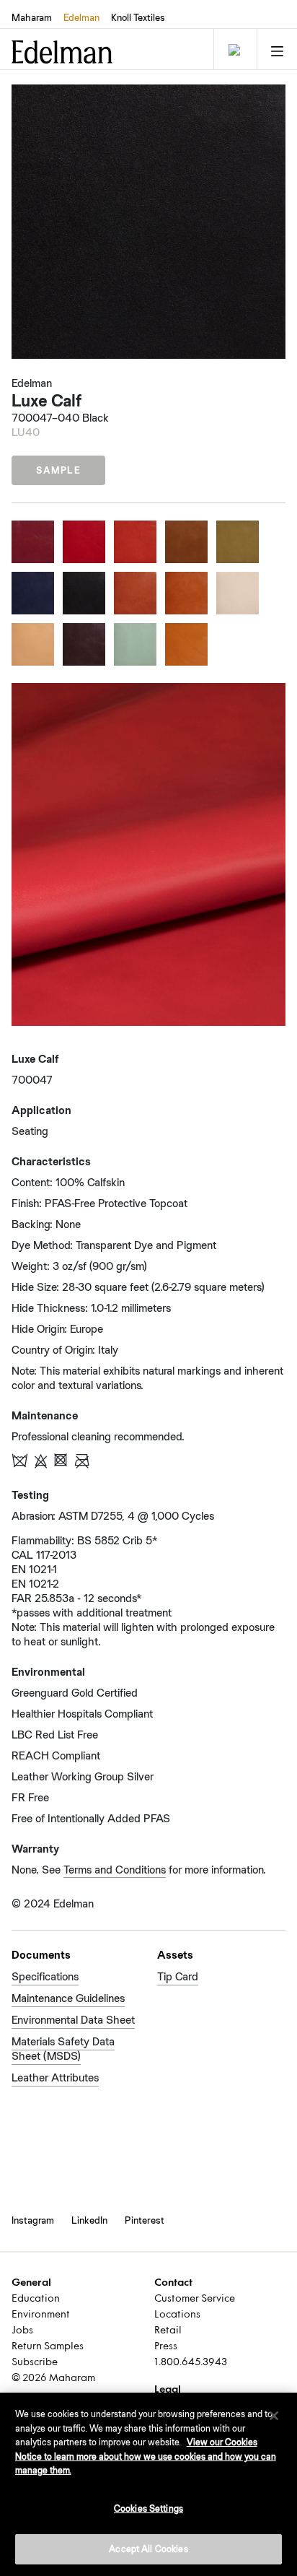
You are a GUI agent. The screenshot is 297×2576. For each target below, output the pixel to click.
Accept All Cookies (148, 2549)
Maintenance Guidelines (68, 1998)
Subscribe (35, 2363)
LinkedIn (89, 2220)
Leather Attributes (55, 2077)
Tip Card (178, 1976)
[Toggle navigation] (234, 49)
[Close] (274, 2416)
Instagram (33, 2220)
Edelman (81, 17)
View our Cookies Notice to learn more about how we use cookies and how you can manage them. (146, 2456)
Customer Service (195, 2299)
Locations (177, 2315)
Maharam (32, 17)
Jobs (22, 2331)
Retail (168, 2331)
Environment (41, 2315)
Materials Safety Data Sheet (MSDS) (63, 2049)
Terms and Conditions (115, 1870)
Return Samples (48, 2347)
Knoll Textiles (138, 17)
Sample (58, 470)
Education (36, 2299)
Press (166, 2347)
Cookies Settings (148, 2508)
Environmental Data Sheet (73, 2020)
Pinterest (145, 2220)
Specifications (45, 1976)
